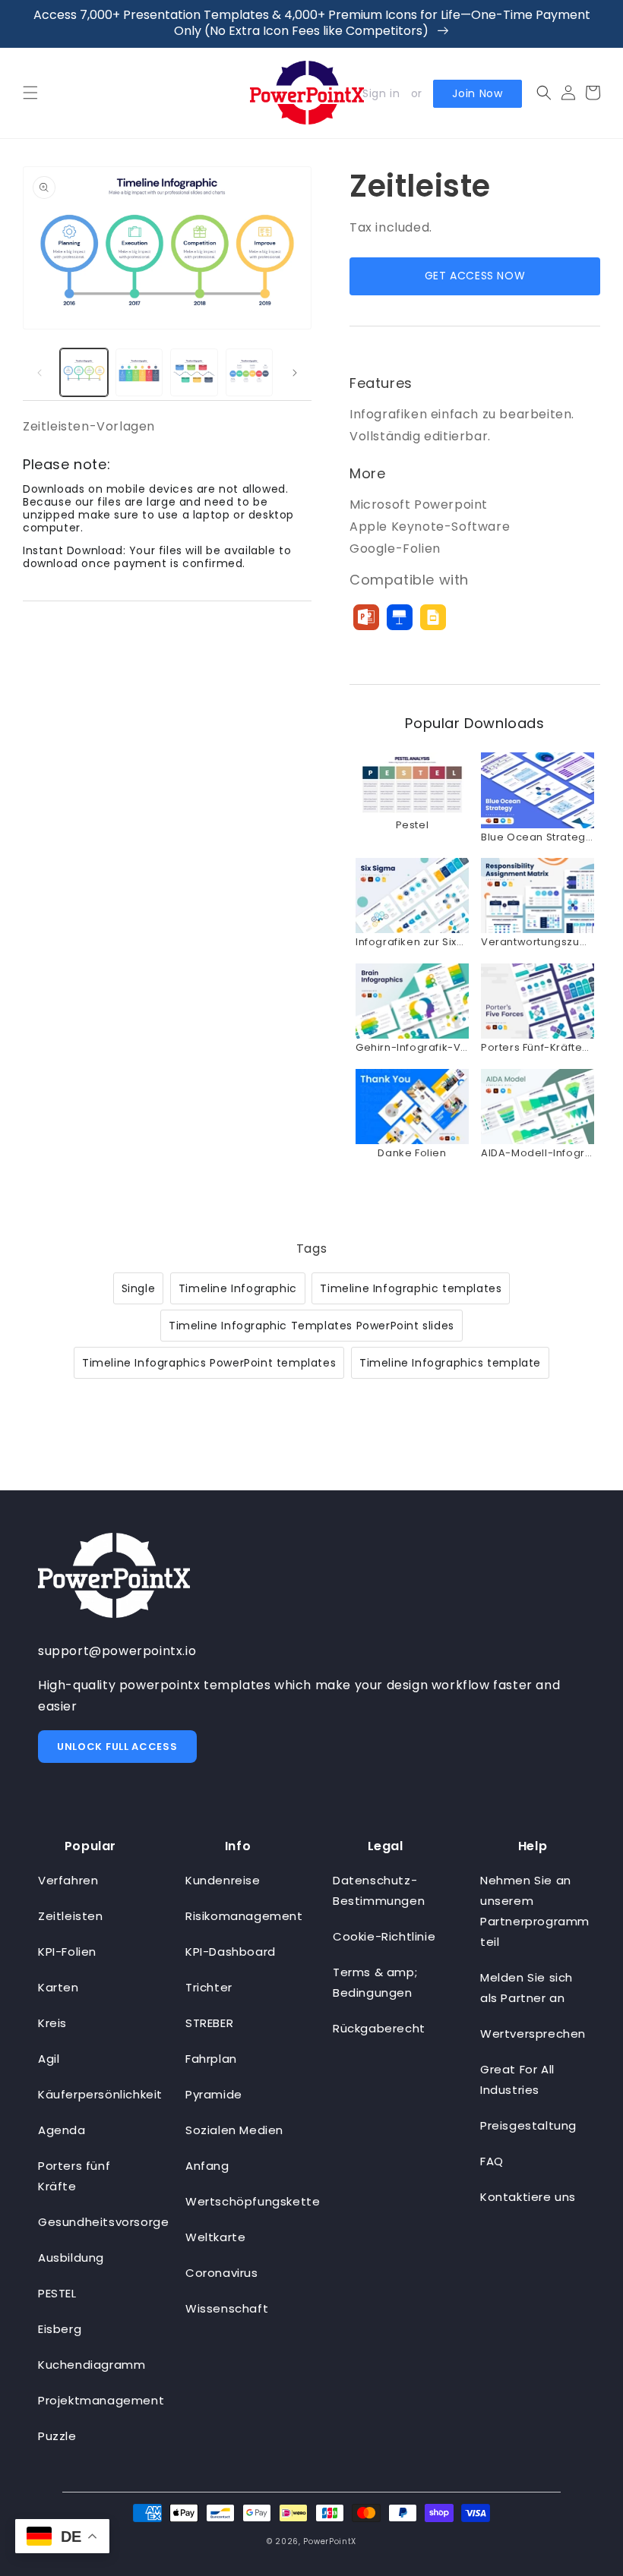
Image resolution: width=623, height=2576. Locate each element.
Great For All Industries (517, 2079)
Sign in (381, 93)
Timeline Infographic (238, 1288)
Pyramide (214, 2094)
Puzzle (57, 2436)
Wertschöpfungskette (253, 2201)
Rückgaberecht (379, 2028)
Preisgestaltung (528, 2125)
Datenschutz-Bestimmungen (379, 1890)
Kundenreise (223, 1880)
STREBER (209, 2023)
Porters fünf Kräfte (74, 2176)
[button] (30, 93)
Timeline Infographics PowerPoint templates (209, 1363)
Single (139, 1288)
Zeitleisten (71, 1916)
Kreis (52, 2023)
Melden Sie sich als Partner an (527, 1988)
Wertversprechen (533, 2034)
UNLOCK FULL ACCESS (117, 1747)
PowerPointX (330, 2541)
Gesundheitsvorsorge (103, 2222)
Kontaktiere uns (528, 2197)
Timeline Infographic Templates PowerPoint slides (311, 1326)
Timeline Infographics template (450, 1363)
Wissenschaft (227, 2308)
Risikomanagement (244, 1916)
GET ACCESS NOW (475, 276)
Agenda (62, 2130)
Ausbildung (71, 2258)
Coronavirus (222, 2273)
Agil (49, 2059)
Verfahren (68, 1880)
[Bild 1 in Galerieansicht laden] (84, 372)
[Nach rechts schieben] (295, 373)
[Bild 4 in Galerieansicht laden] (250, 372)
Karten (59, 1987)
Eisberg (60, 2329)
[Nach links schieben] (40, 373)
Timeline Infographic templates (411, 1288)
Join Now (478, 93)
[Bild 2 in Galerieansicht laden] (139, 372)
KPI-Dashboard (231, 1952)
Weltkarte (215, 2237)
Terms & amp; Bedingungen (375, 1982)
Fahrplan (211, 2059)
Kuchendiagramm (92, 2365)
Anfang (207, 2166)
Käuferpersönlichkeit (100, 2094)
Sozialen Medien (234, 2130)
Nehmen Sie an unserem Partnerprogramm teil (535, 1911)
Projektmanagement (101, 2400)
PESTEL (57, 2293)
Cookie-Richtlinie (384, 1936)
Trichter (209, 1987)
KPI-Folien (67, 1952)
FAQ (492, 2161)
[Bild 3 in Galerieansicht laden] (194, 372)
